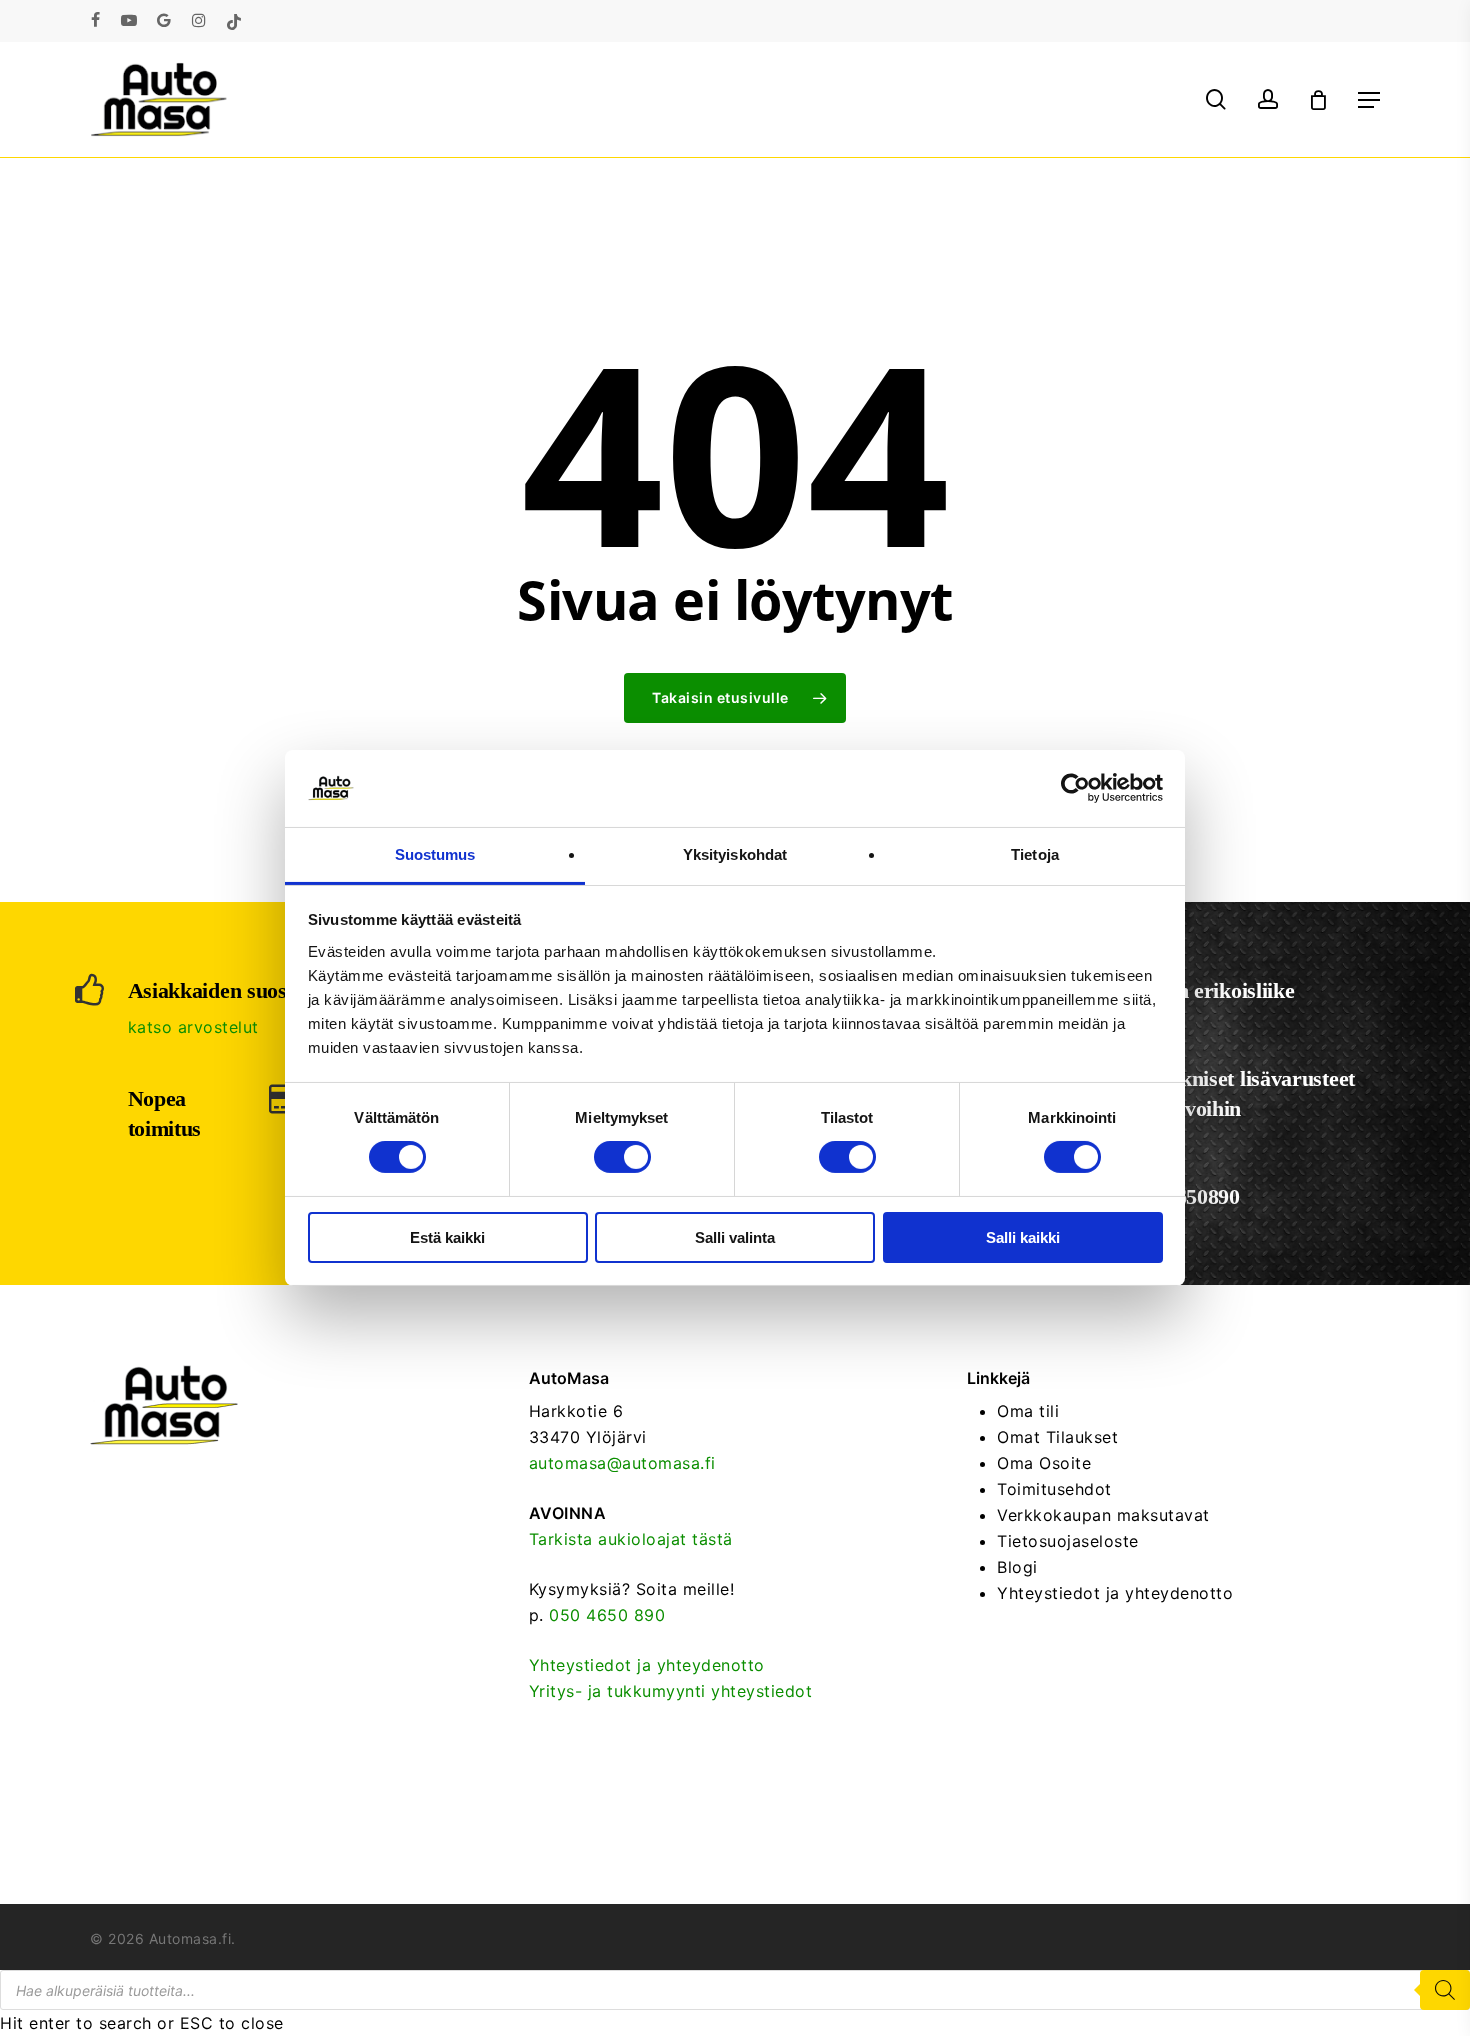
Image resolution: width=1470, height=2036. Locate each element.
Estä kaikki (447, 1237)
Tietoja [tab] (1035, 854)
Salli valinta (735, 1237)
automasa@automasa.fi (622, 1463)
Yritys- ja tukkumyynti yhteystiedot (671, 1691)
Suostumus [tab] (435, 854)
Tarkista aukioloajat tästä (631, 1539)
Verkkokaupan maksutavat (1103, 1515)
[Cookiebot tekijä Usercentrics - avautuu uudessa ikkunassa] (1075, 788)
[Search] (1445, 1990)
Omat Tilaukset (1057, 1437)
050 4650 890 (607, 1615)
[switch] (622, 1157)
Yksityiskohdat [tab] (735, 854)
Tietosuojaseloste (1068, 1541)
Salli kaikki (1023, 1237)
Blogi (1017, 1567)
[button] (1369, 100)
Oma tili (1028, 1411)
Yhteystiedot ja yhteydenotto (647, 1665)
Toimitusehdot (1054, 1489)
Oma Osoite (1044, 1463)
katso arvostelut (193, 1027)
